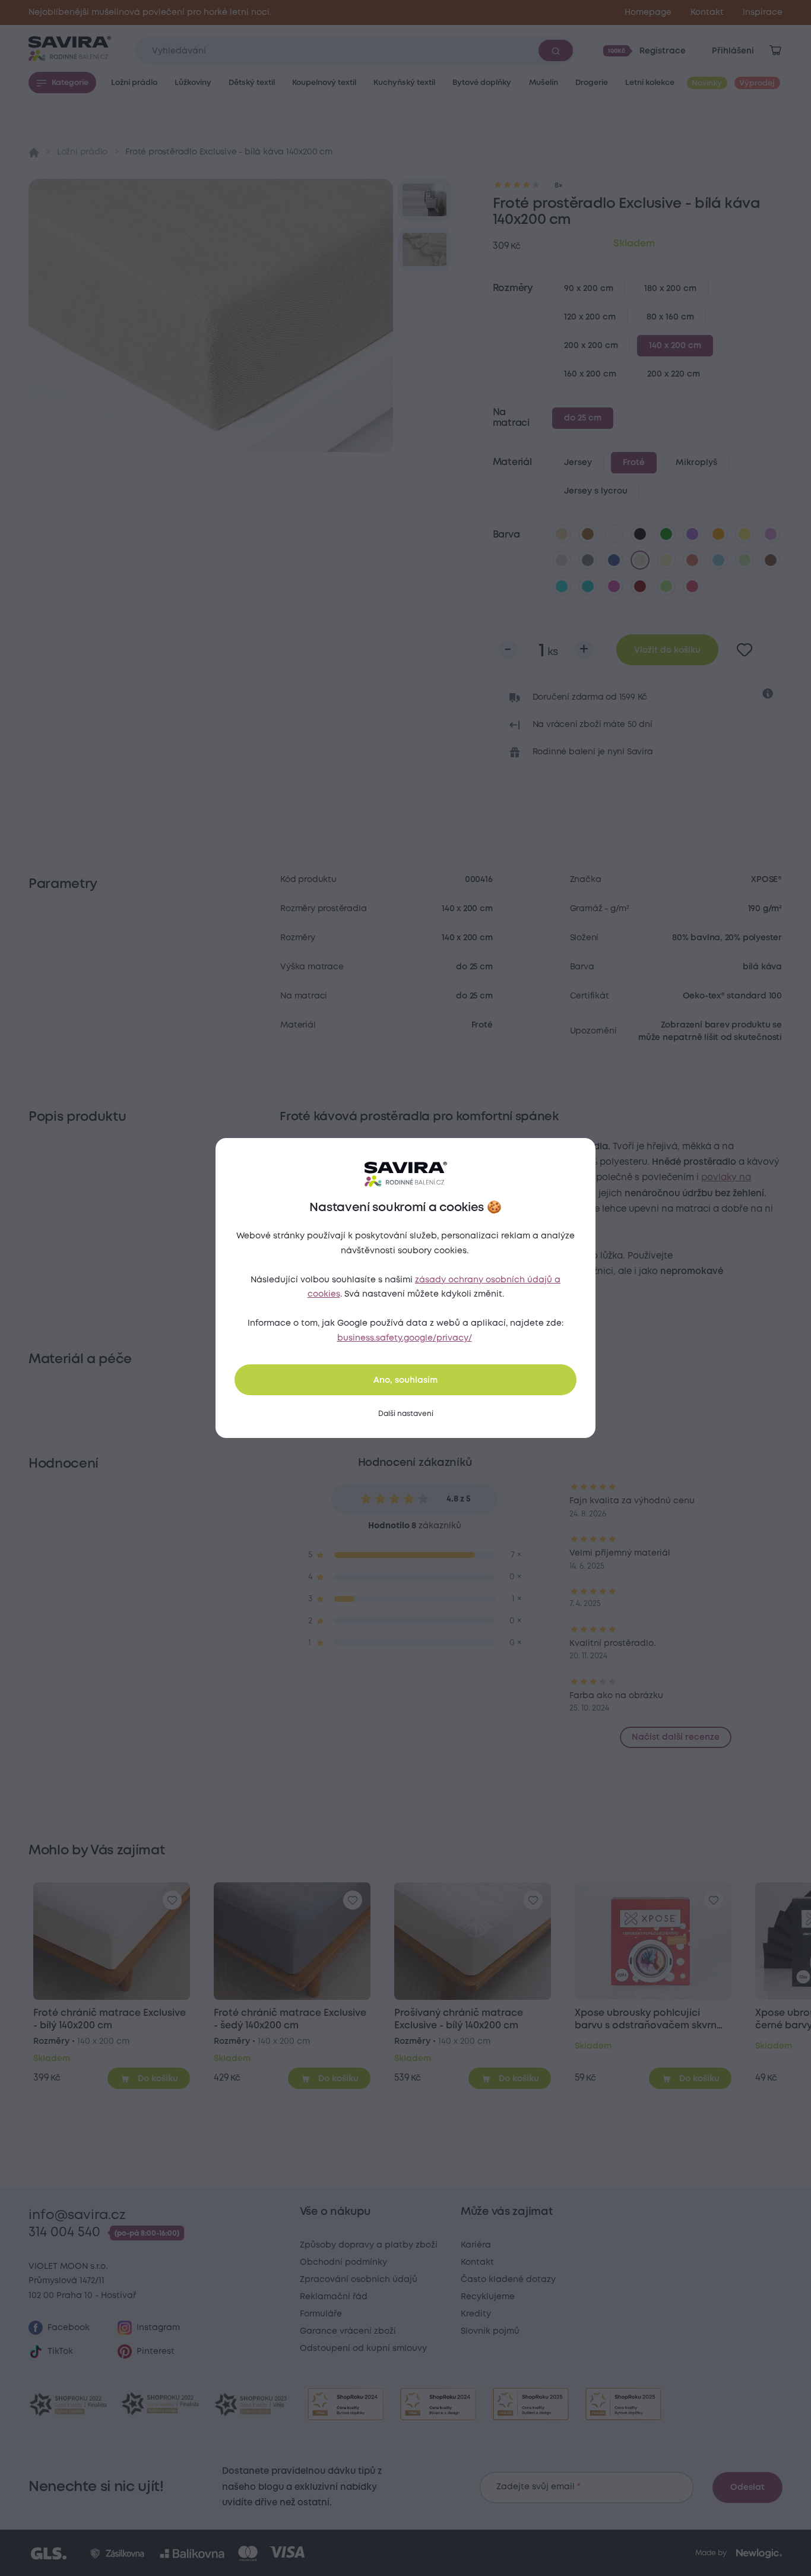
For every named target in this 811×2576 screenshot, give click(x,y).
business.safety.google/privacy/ (405, 1338)
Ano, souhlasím (405, 1380)
